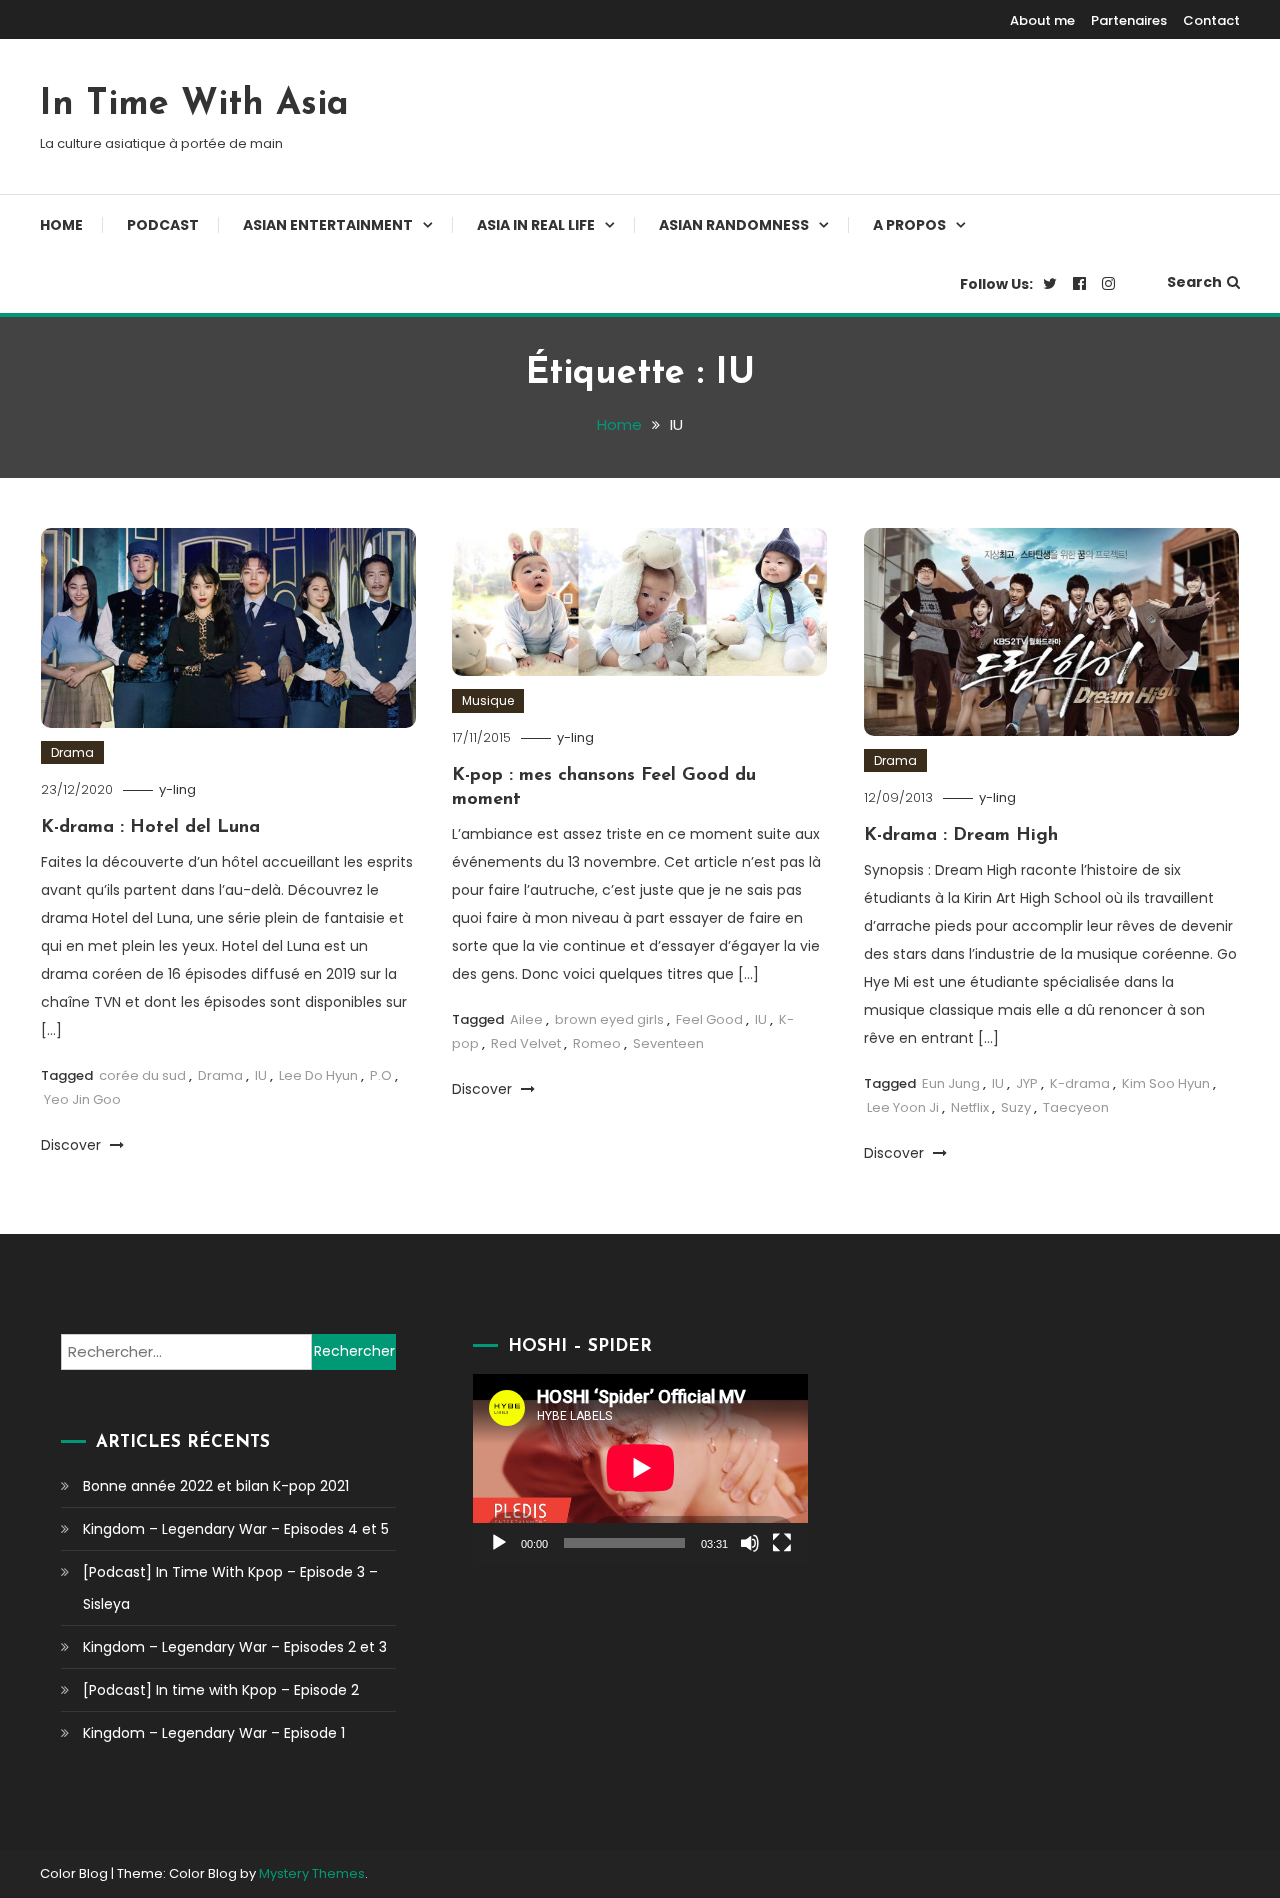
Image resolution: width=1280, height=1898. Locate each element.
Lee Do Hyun (318, 1075)
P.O (381, 1075)
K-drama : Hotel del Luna (150, 828)
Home (61, 225)
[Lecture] (499, 1543)
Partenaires (1129, 20)
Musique (488, 700)
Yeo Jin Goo (82, 1099)
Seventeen (668, 1043)
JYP (1027, 1083)
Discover (73, 1145)
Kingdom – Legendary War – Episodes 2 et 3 (235, 1647)
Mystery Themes (312, 1873)
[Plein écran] (782, 1543)
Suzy (1016, 1107)
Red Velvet (526, 1043)
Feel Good (709, 1019)
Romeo (597, 1043)
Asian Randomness (734, 225)
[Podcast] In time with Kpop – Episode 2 (221, 1690)
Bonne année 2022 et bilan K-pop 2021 (216, 1486)
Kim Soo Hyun (1166, 1083)
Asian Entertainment (328, 225)
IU (261, 1075)
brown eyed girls (609, 1019)
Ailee (526, 1019)
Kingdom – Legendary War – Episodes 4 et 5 (236, 1529)
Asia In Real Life (536, 225)
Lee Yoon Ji (903, 1107)
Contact (1211, 20)
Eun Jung (951, 1083)
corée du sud (142, 1075)
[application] (640, 1468)
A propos (909, 225)
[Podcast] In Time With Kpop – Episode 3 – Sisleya (230, 1588)
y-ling (177, 789)
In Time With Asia (194, 105)
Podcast (163, 225)
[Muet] (750, 1543)
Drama (72, 752)
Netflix (970, 1107)
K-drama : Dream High (961, 836)
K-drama (1080, 1083)
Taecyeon (1076, 1107)
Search (1194, 282)
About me (1042, 20)
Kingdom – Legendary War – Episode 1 (214, 1733)
